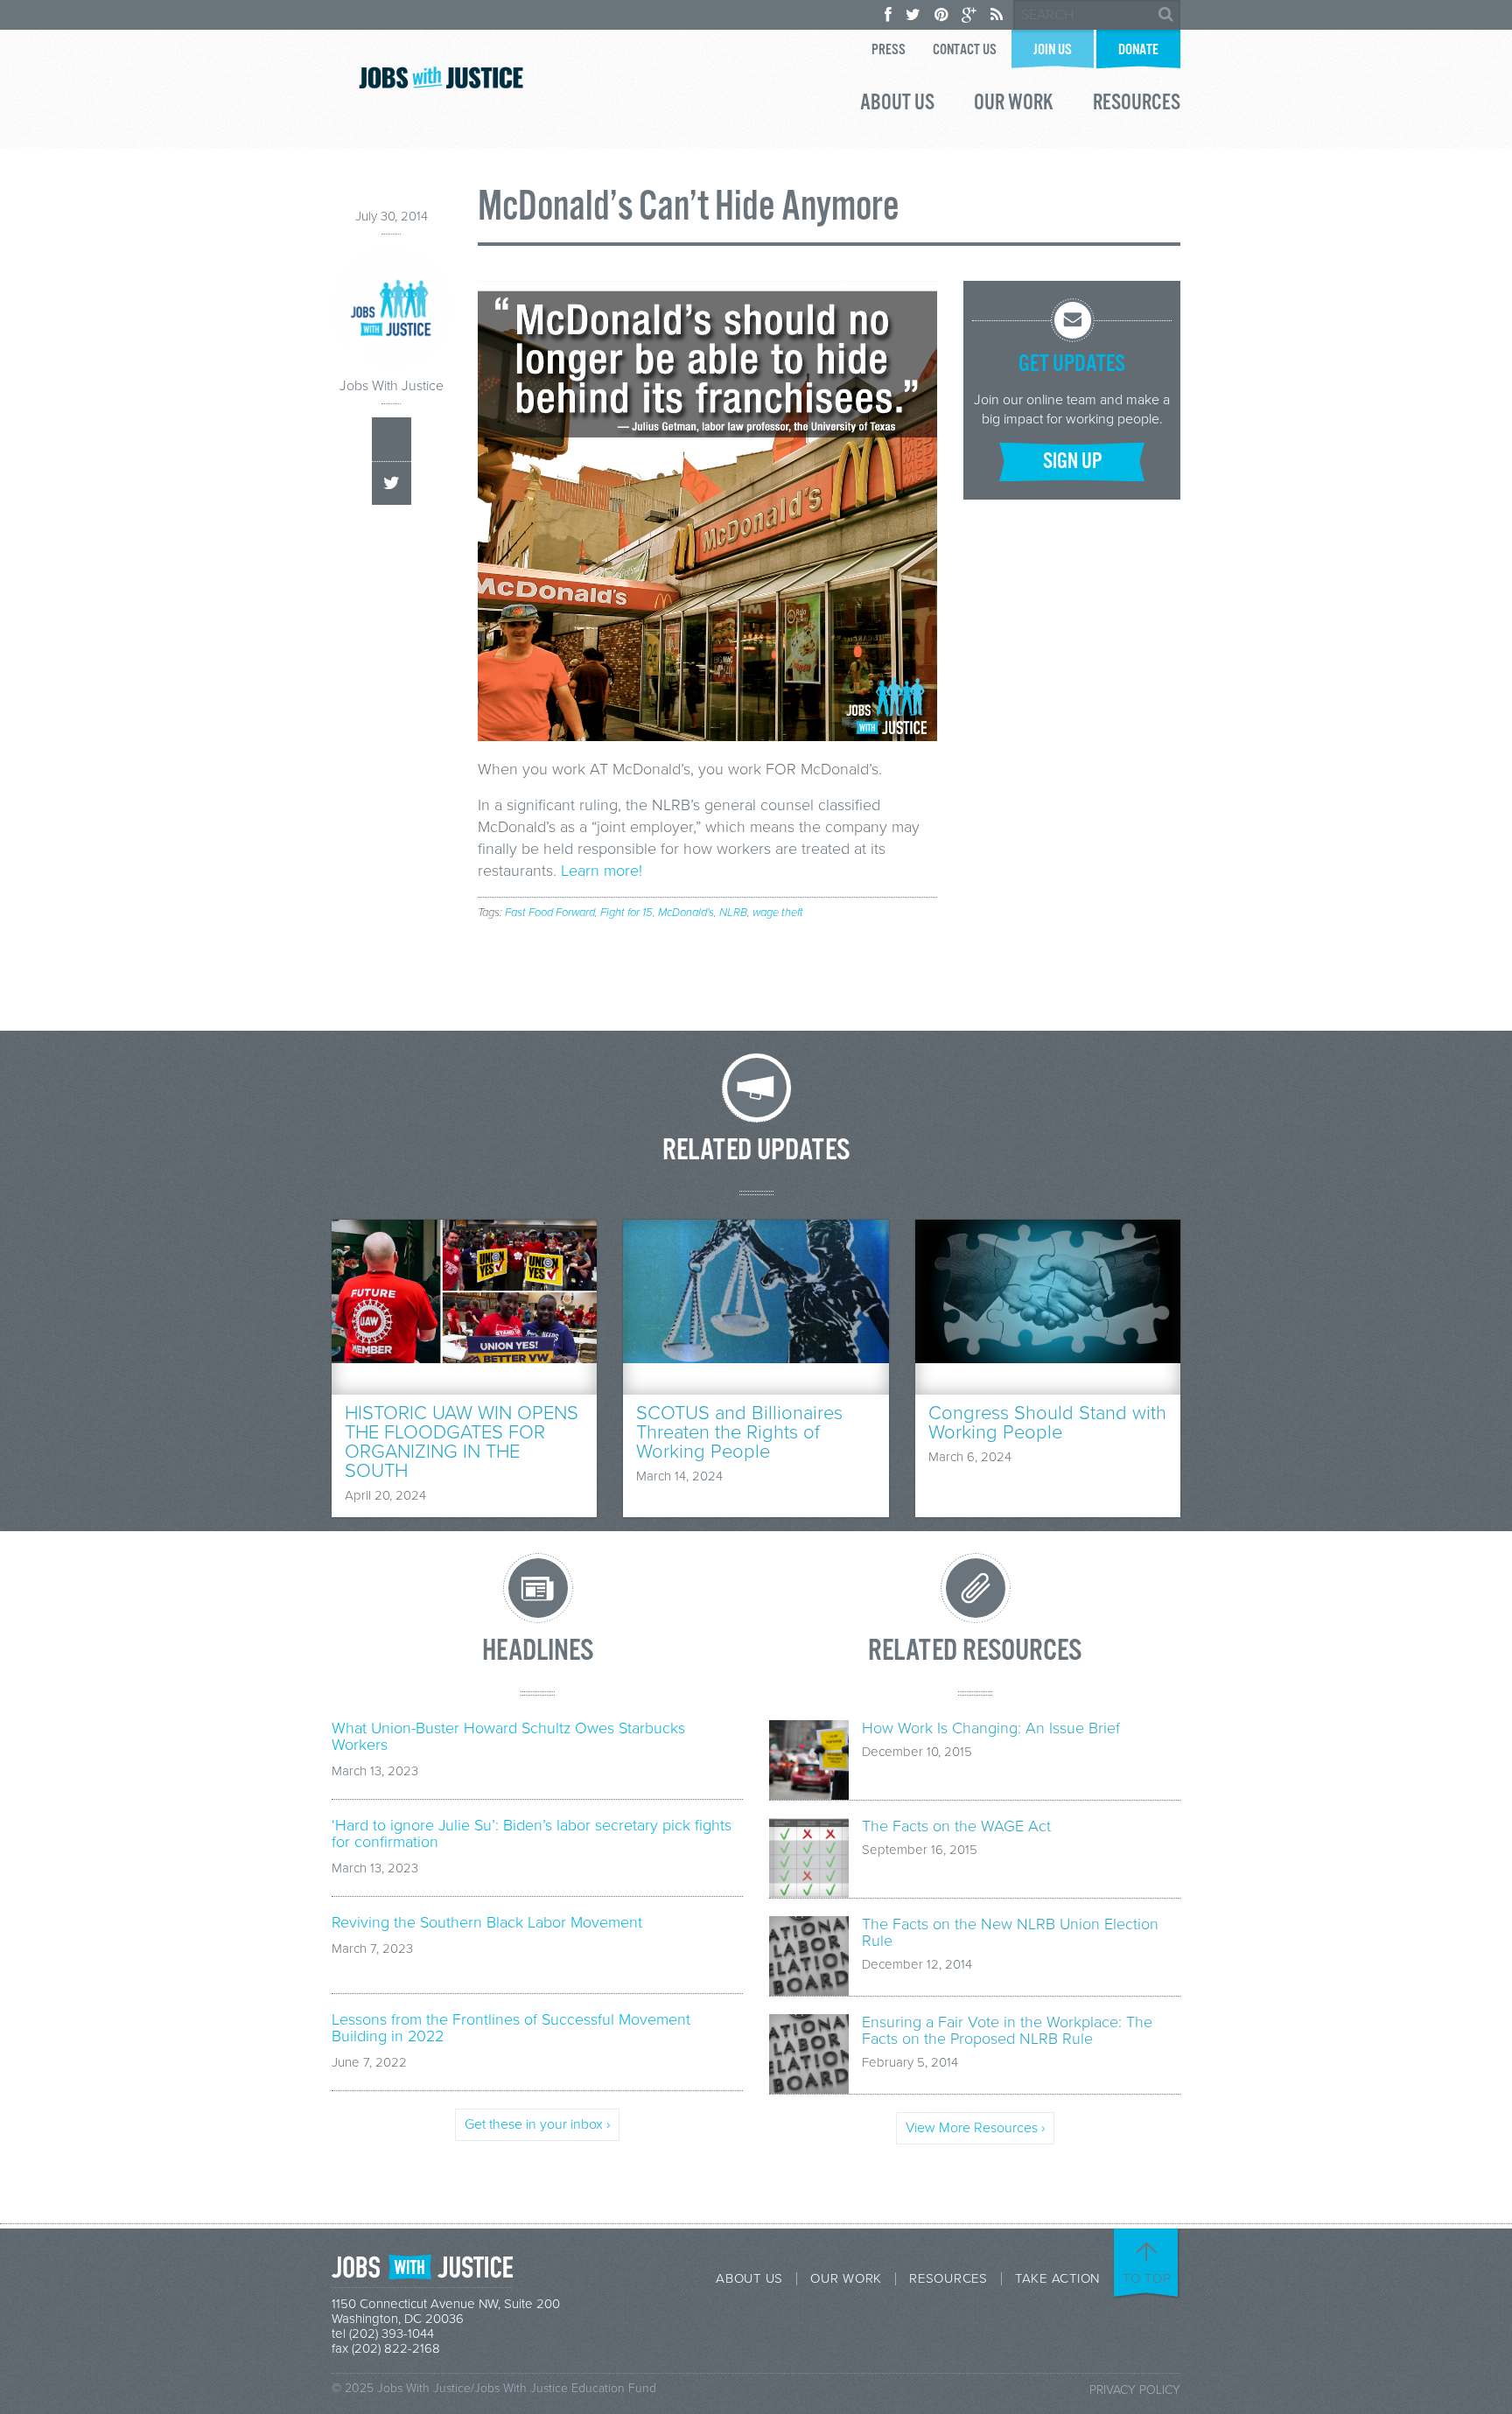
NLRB (733, 913)
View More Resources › (975, 2128)
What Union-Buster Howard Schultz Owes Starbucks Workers (508, 1737)
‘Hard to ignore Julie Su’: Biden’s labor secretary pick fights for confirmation (532, 1834)
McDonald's (686, 913)
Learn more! (602, 871)
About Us (897, 105)
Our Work (1014, 105)
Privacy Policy (1135, 2390)
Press (889, 50)
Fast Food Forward (550, 913)
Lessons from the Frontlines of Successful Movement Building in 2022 (511, 2028)
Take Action (1057, 2279)
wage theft (778, 913)
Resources (1137, 105)
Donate (1138, 50)
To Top (1147, 2278)
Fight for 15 (626, 913)
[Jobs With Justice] (441, 77)
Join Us (1053, 50)
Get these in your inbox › (537, 2124)
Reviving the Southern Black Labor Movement (487, 1923)
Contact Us (965, 50)
